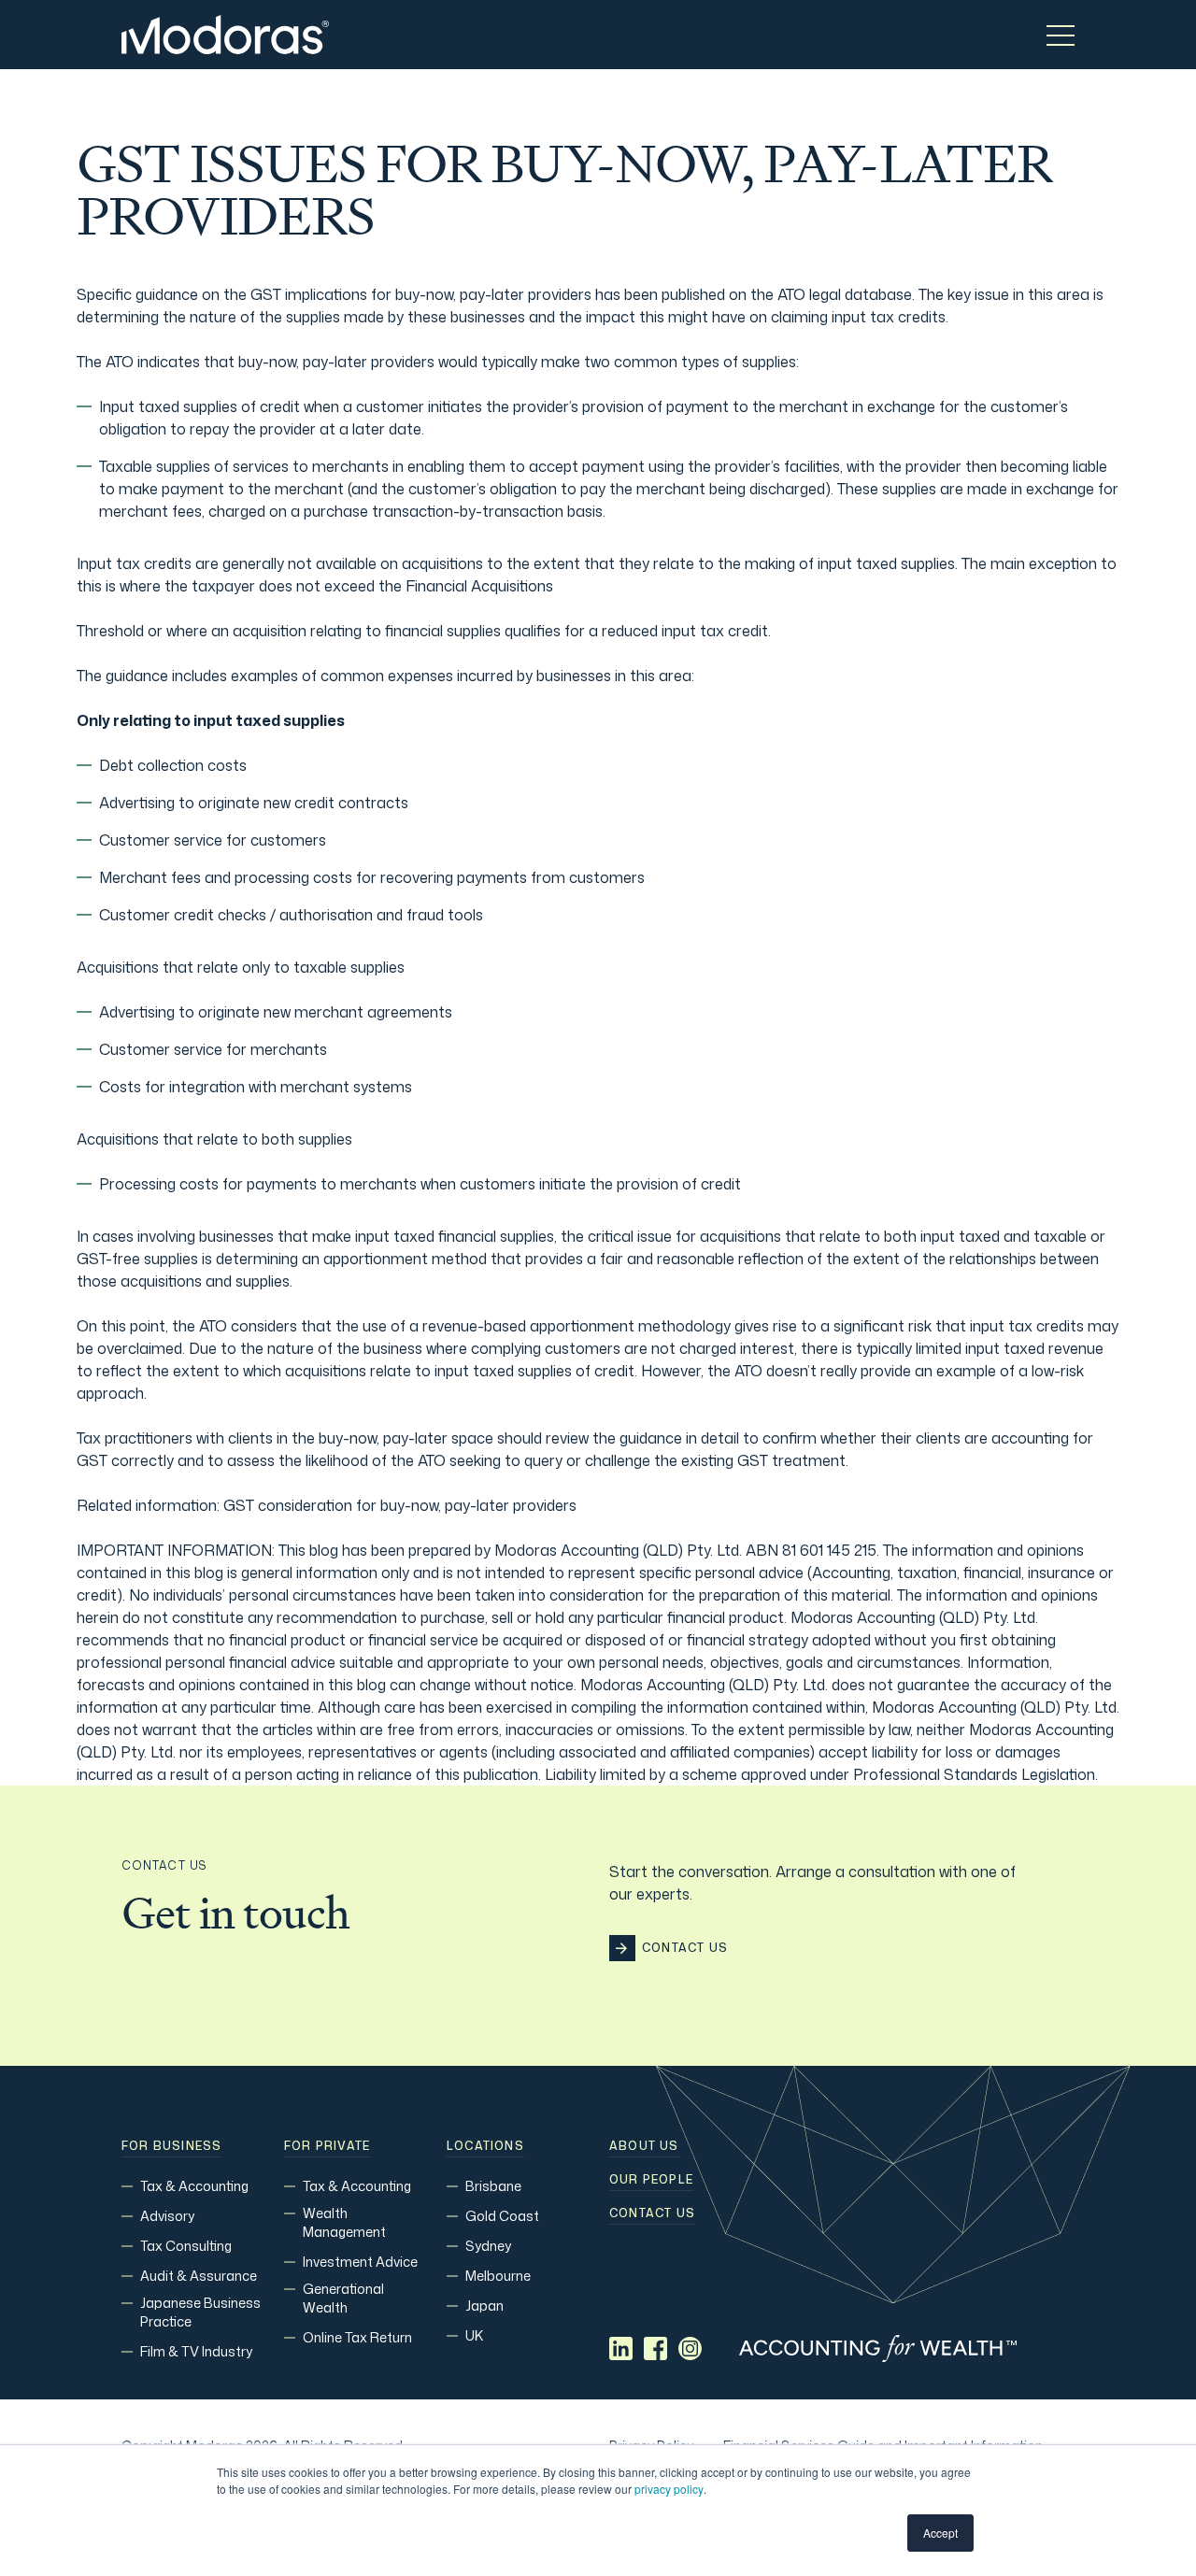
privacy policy (669, 2489)
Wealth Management (344, 2222)
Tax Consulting (186, 2246)
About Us (644, 2146)
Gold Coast (502, 2216)
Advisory (167, 2216)
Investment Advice (360, 2262)
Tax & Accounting (194, 2186)
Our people (651, 2180)
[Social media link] (621, 2348)
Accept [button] (940, 2533)
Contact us (652, 2213)
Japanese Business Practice (200, 2312)
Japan (484, 2306)
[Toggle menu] (1061, 35)
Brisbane (493, 2186)
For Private (327, 2146)
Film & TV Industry (196, 2351)
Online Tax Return (357, 2337)
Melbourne (498, 2276)
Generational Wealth (343, 2298)
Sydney (488, 2246)
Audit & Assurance (199, 2276)
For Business (171, 2146)
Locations (485, 2146)
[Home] (225, 35)
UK (474, 2335)
